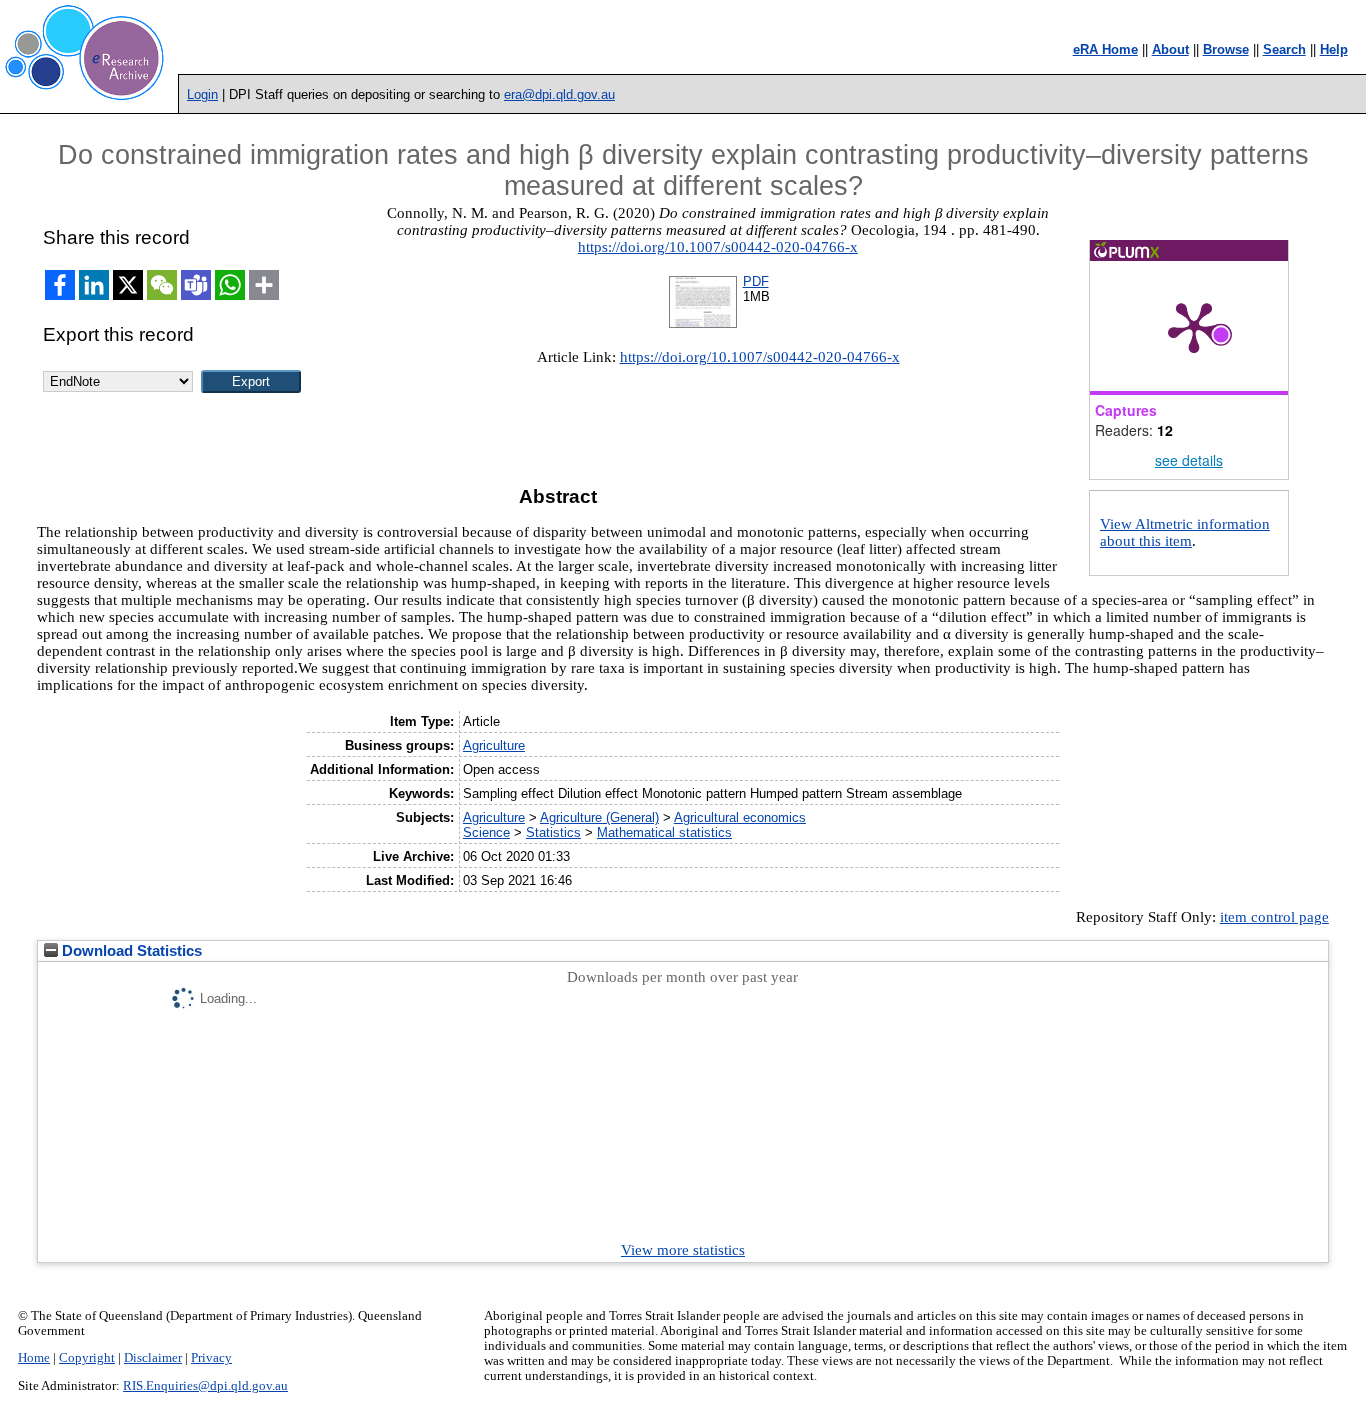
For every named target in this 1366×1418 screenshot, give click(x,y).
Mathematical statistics (664, 832)
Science (486, 832)
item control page (1274, 917)
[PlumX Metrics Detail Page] (1194, 326)
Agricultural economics (740, 817)
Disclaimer (153, 1358)
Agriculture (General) (599, 817)
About (1170, 49)
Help (1334, 49)
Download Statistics (130, 951)
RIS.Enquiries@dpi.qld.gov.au (205, 1386)
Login (202, 94)
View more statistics (683, 1250)
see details (1189, 460)
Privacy (211, 1358)
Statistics (553, 832)
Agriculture (494, 745)
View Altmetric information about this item (1185, 532)
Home (34, 1358)
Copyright (87, 1358)
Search (1284, 49)
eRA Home (1105, 49)
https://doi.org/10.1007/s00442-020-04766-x (718, 247)
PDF (756, 281)
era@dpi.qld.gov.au (559, 94)
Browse (1226, 49)
